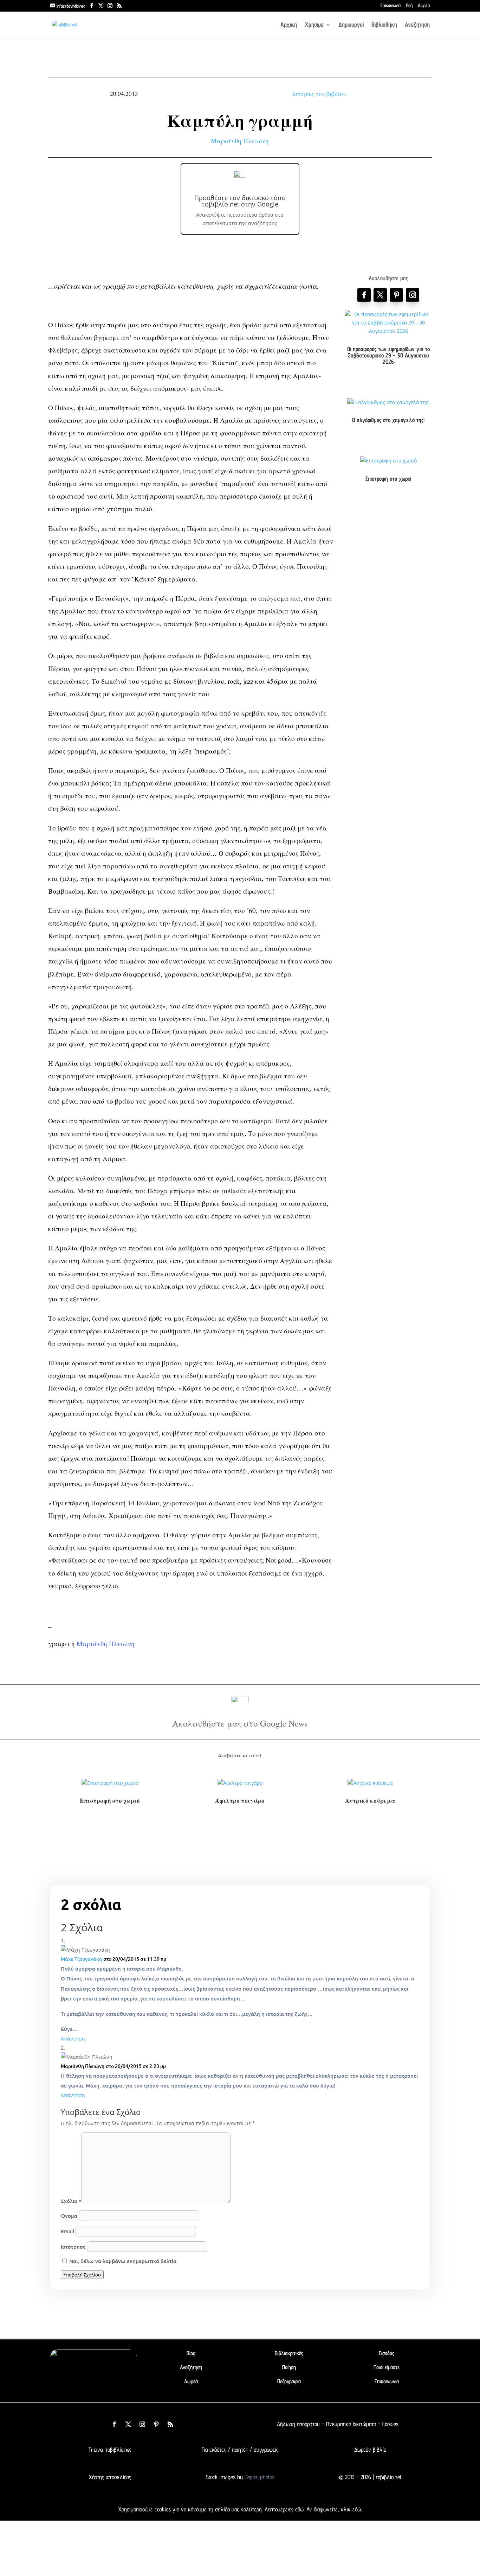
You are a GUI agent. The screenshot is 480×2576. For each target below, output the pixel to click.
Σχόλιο (71, 2201)
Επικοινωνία (391, 6)
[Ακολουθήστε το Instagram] (413, 295)
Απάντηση (73, 2039)
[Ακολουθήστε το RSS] (170, 2424)
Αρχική (289, 25)
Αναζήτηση (417, 25)
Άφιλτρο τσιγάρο (240, 1800)
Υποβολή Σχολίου (82, 2275)
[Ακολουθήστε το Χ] (380, 295)
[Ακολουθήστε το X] (128, 2424)
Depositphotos (259, 2477)
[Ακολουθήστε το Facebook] (364, 295)
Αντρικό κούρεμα (370, 1800)
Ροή (409, 6)
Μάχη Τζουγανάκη (81, 1959)
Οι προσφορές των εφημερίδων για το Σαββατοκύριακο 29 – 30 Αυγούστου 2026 (388, 355)
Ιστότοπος (73, 2247)
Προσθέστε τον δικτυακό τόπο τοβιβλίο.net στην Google (240, 201)
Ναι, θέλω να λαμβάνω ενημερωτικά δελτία (122, 2261)
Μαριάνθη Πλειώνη (240, 141)
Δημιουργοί (351, 25)
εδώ (299, 2509)
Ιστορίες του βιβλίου (319, 94)
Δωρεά (424, 6)
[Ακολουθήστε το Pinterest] (396, 295)
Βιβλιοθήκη (384, 25)
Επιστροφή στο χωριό (388, 479)
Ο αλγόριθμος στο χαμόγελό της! (388, 420)
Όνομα (69, 2216)
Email (67, 2231)
